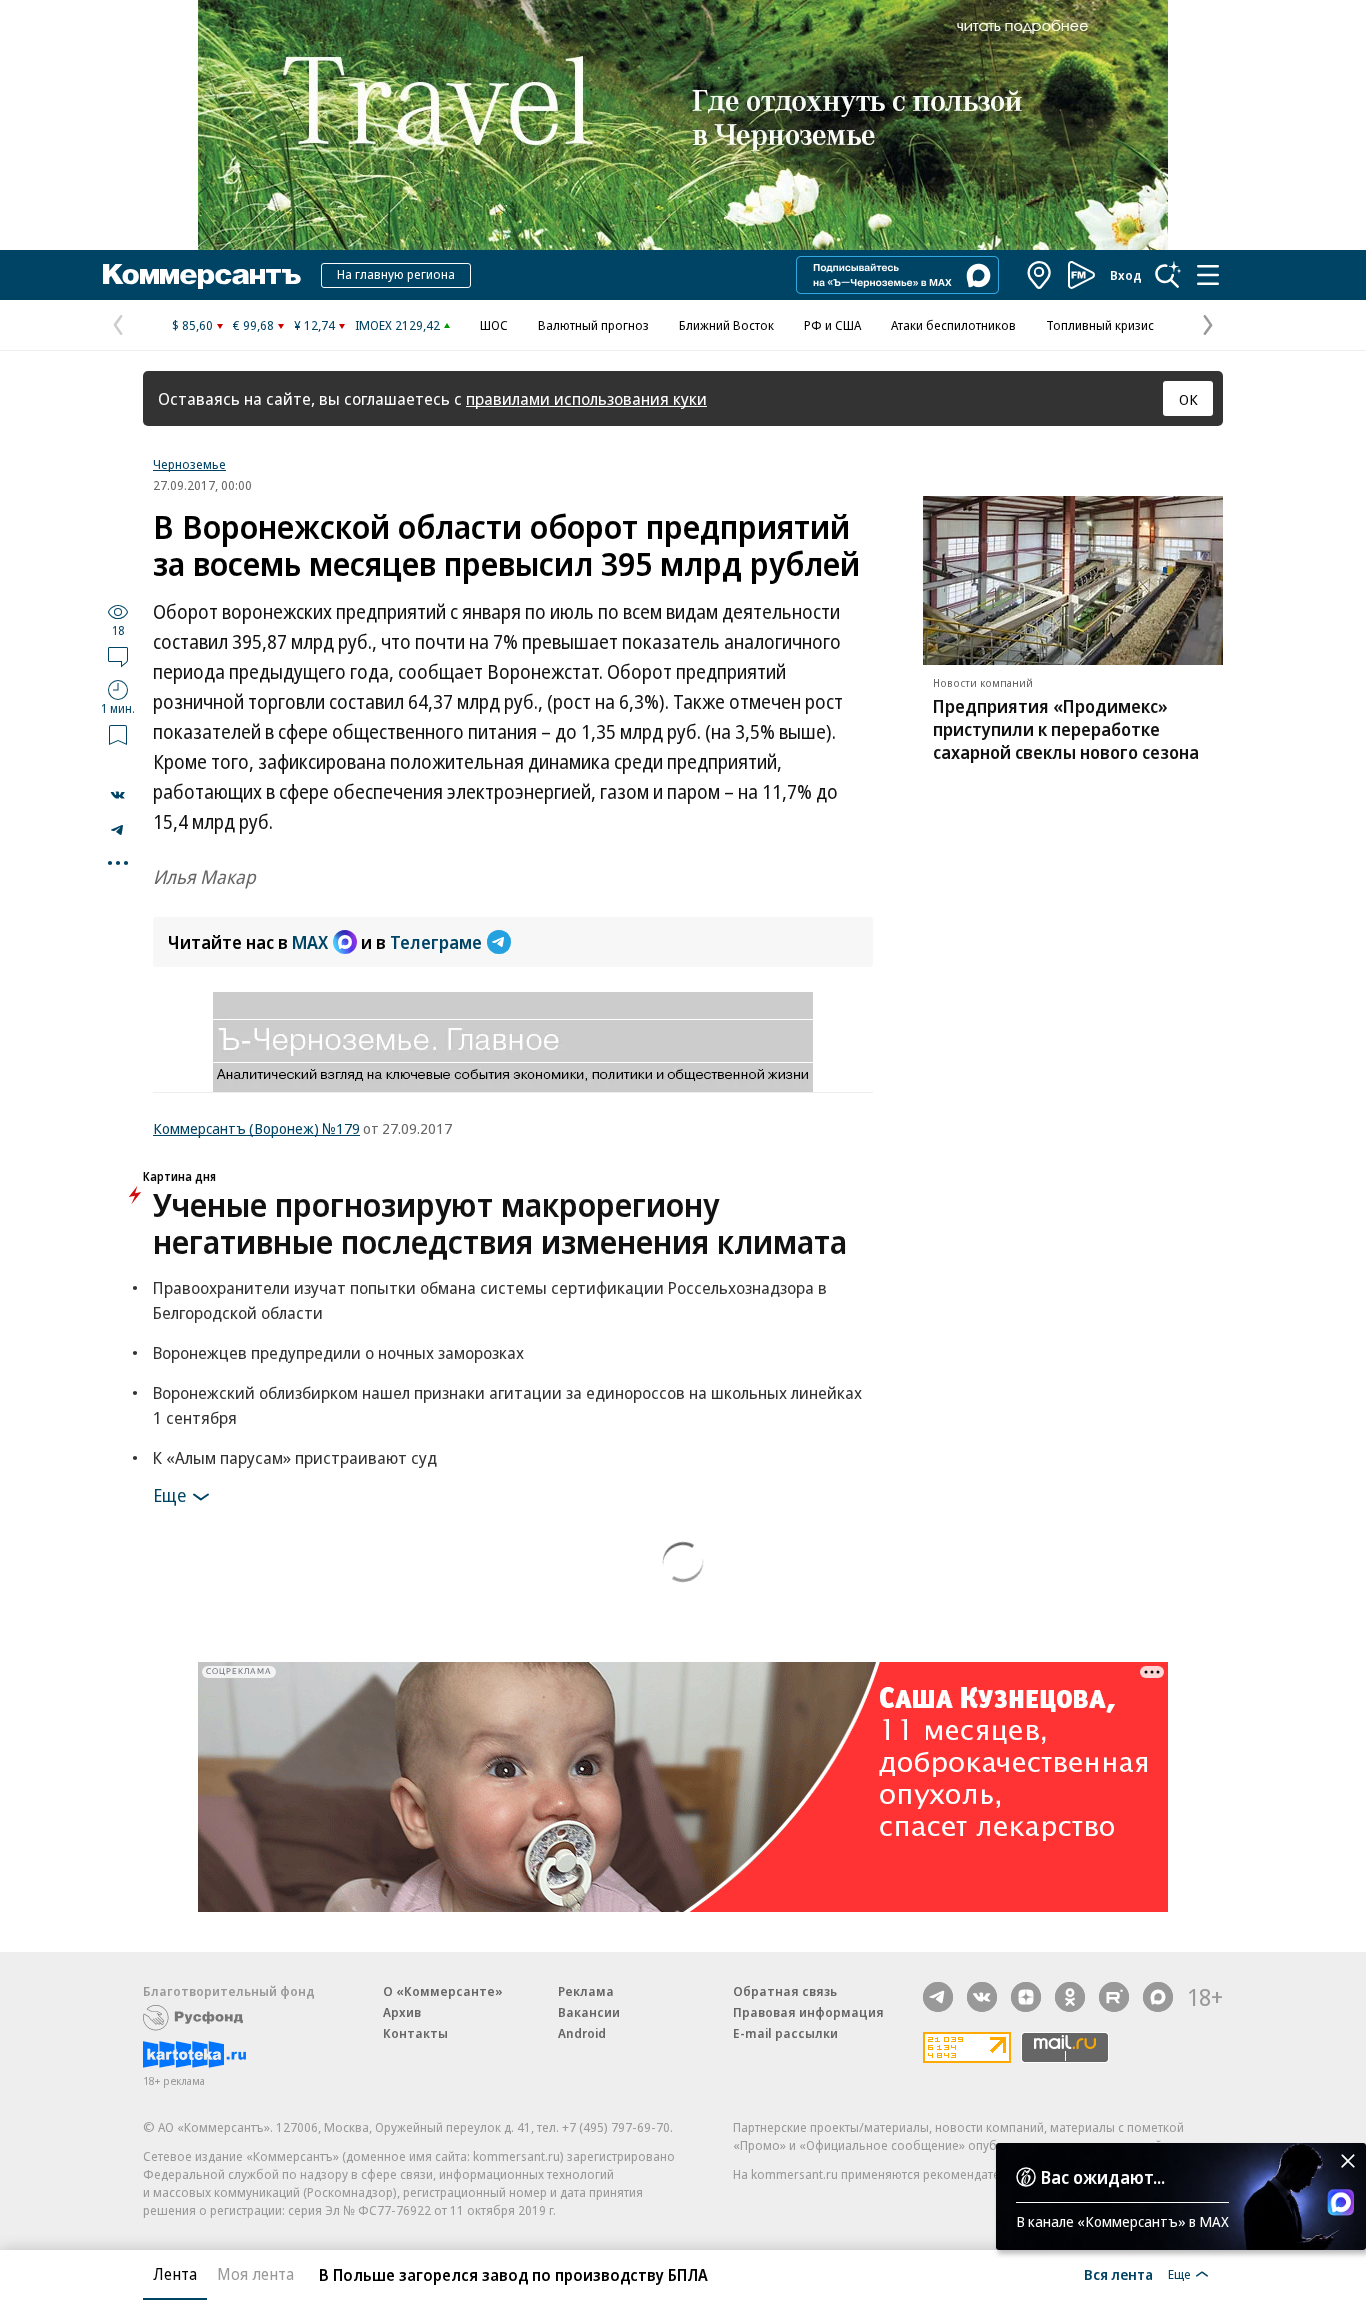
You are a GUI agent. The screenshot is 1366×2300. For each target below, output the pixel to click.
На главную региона (396, 274)
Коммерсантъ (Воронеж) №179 (256, 1128)
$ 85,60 (192, 325)
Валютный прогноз (593, 325)
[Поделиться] (118, 795)
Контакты (415, 2033)
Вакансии (589, 2012)
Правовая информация (808, 2012)
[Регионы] (1040, 275)
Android (582, 2033)
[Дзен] (1026, 1997)
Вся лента (1118, 2274)
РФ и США (832, 325)
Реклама (586, 1991)
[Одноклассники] (1070, 1997)
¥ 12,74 (314, 325)
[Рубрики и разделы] (1208, 275)
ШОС (494, 325)
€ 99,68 (253, 325)
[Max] (1158, 1997)
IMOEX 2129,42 (397, 325)
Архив (402, 2012)
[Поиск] (1168, 275)
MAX (310, 942)
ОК (1188, 399)
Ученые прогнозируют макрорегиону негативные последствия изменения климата (500, 1223)
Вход (1126, 275)
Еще (169, 1494)
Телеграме (436, 942)
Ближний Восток (726, 325)
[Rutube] (1114, 1997)
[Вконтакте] (982, 1997)
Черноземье (189, 464)
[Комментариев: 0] (118, 656)
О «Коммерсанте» (443, 1991)
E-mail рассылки (785, 2033)
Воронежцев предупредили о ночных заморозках (338, 1352)
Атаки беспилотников (953, 325)
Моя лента (255, 2274)
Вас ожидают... (1103, 2177)
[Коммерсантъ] (202, 275)
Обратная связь (785, 1991)
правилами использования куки (586, 398)
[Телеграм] (938, 1997)
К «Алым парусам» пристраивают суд (295, 1457)
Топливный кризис (1100, 325)
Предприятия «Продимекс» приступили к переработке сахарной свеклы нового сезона (1066, 729)
